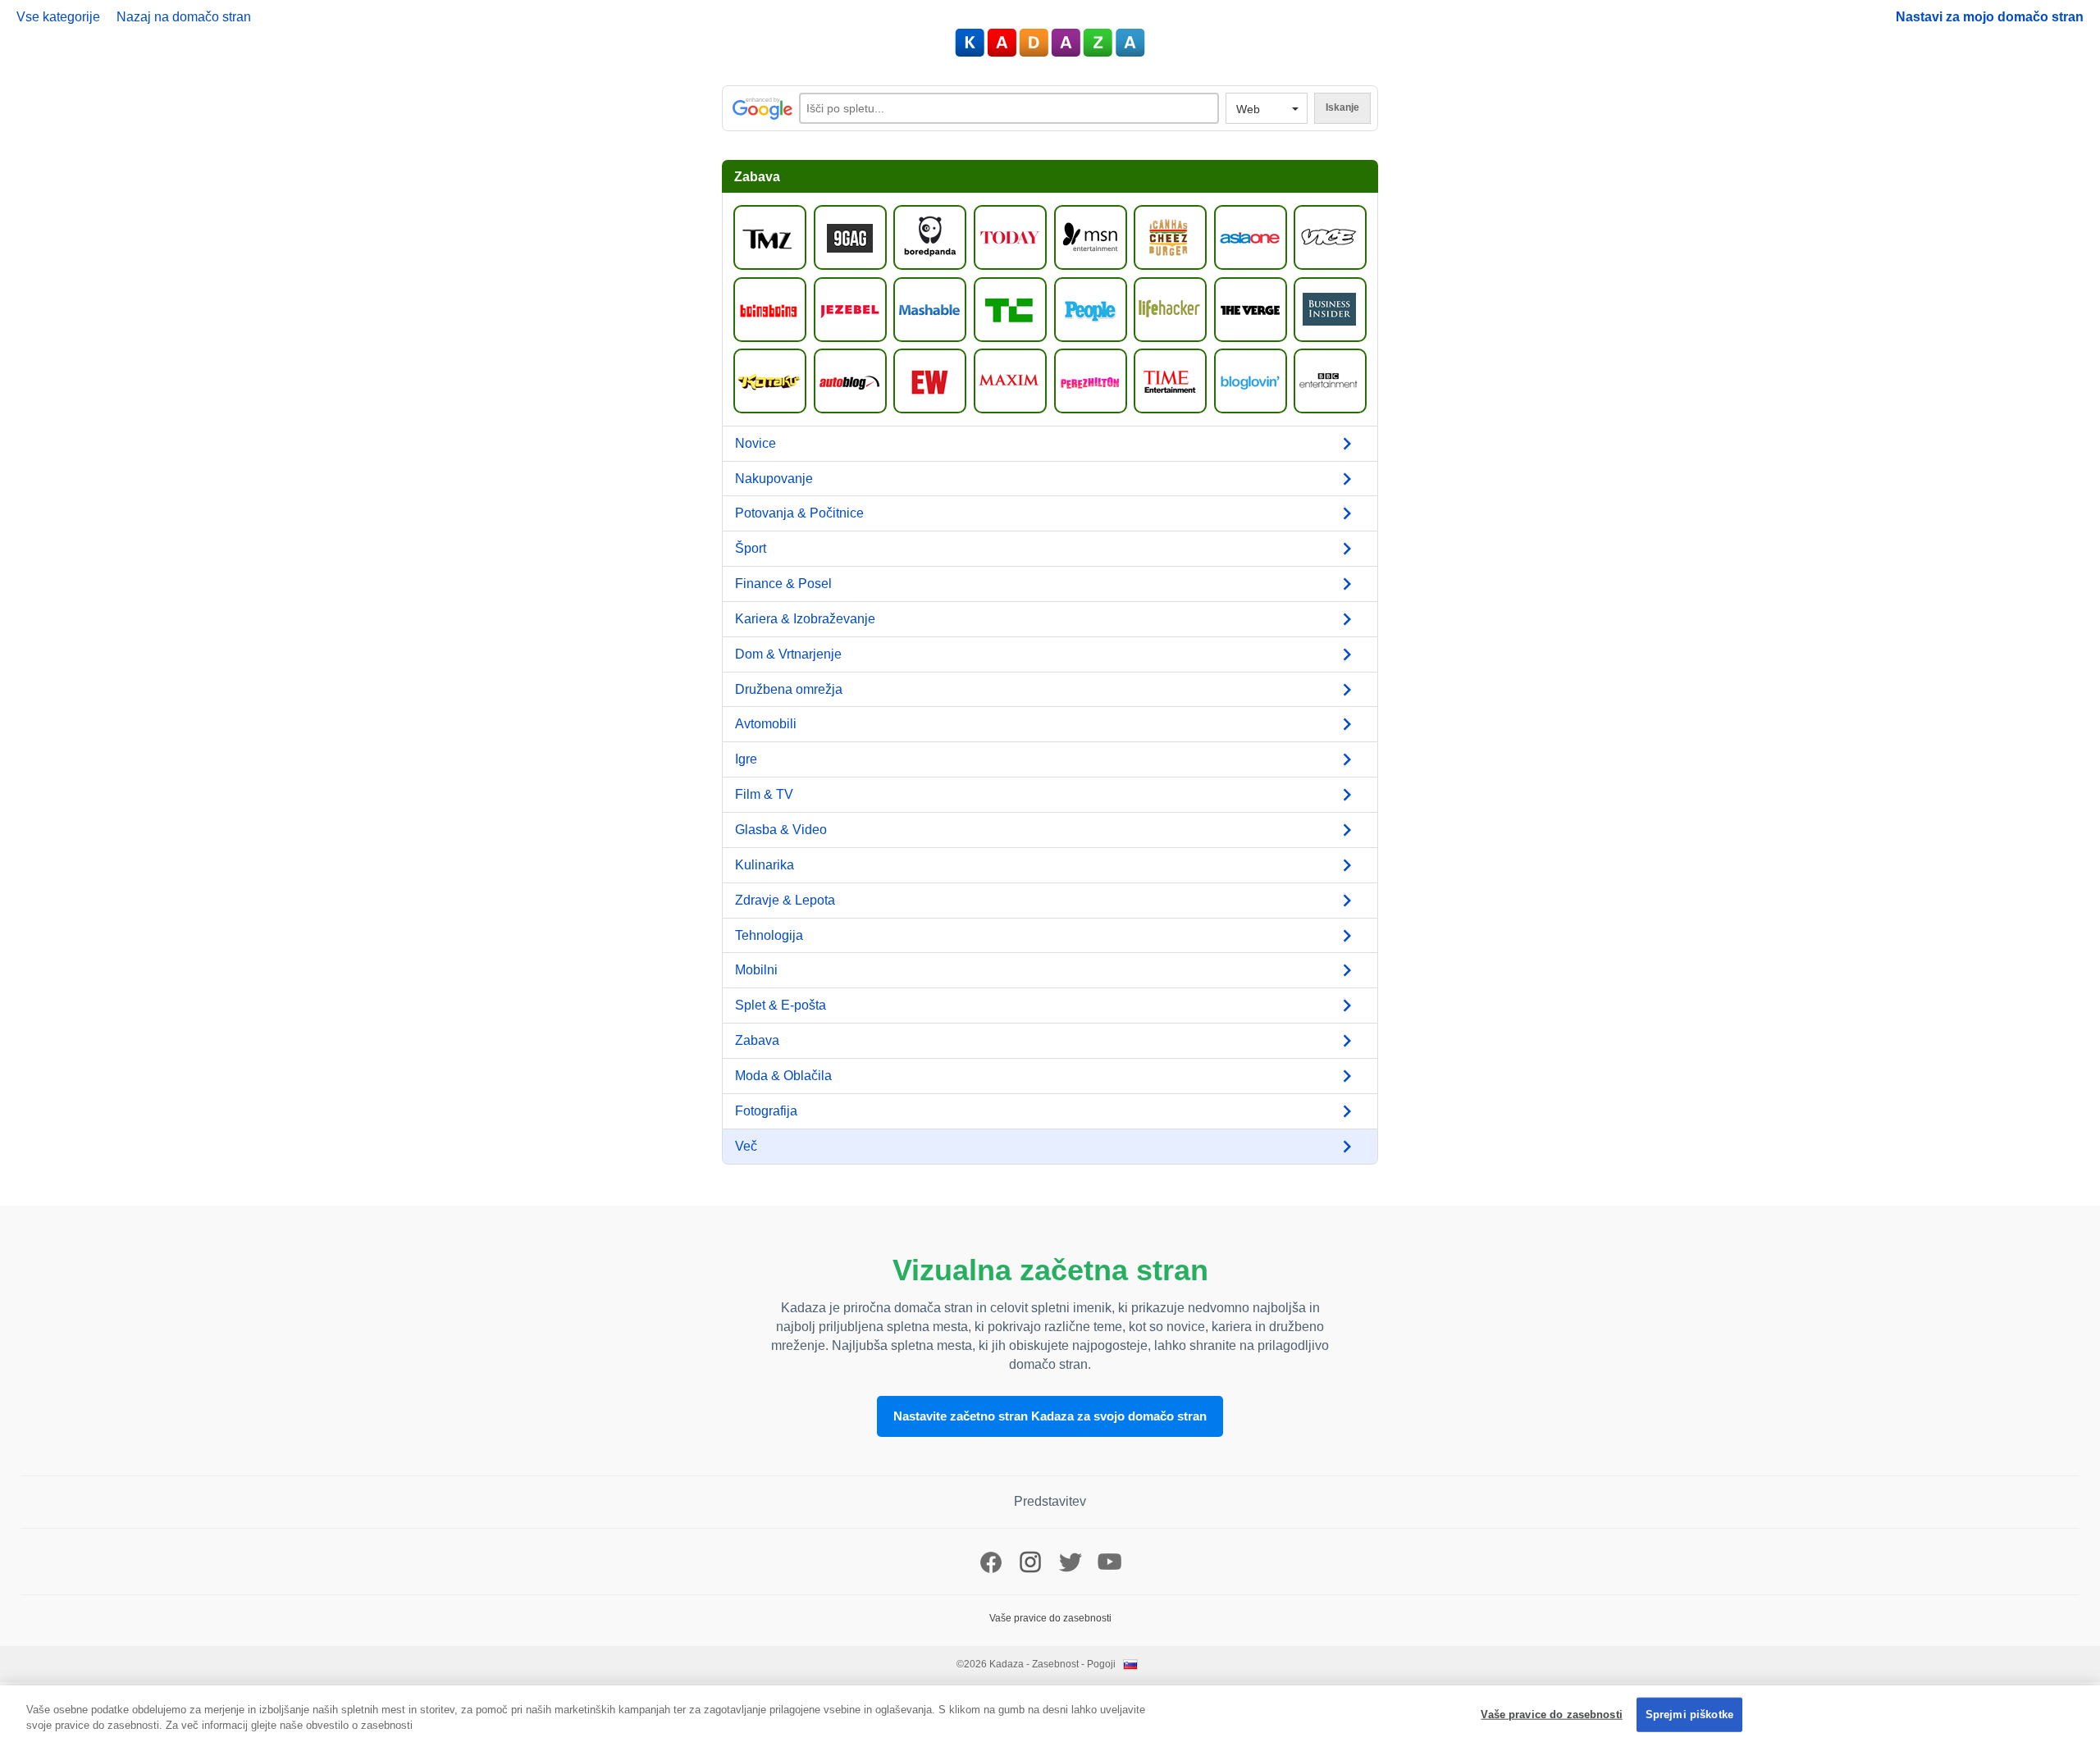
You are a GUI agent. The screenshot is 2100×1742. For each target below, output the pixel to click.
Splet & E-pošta (781, 1005)
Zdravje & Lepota (785, 900)
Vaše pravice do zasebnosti (1551, 1715)
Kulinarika (765, 865)
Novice (756, 443)
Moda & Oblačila (783, 1076)
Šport (751, 548)
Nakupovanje (774, 479)
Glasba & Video (781, 830)
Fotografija (766, 1111)
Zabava (757, 1040)
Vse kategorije (58, 17)
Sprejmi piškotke (1689, 1715)
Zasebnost (1055, 1664)
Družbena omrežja (789, 689)
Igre (746, 759)
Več (746, 1146)
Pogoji (1101, 1664)
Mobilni (756, 970)
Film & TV (764, 794)
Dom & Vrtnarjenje (788, 654)
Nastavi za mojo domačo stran (1990, 17)
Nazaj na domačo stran (184, 17)
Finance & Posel (783, 584)
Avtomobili (766, 724)
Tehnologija (769, 935)
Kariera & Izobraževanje (805, 619)
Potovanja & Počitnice (799, 513)
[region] (1050, 1714)
